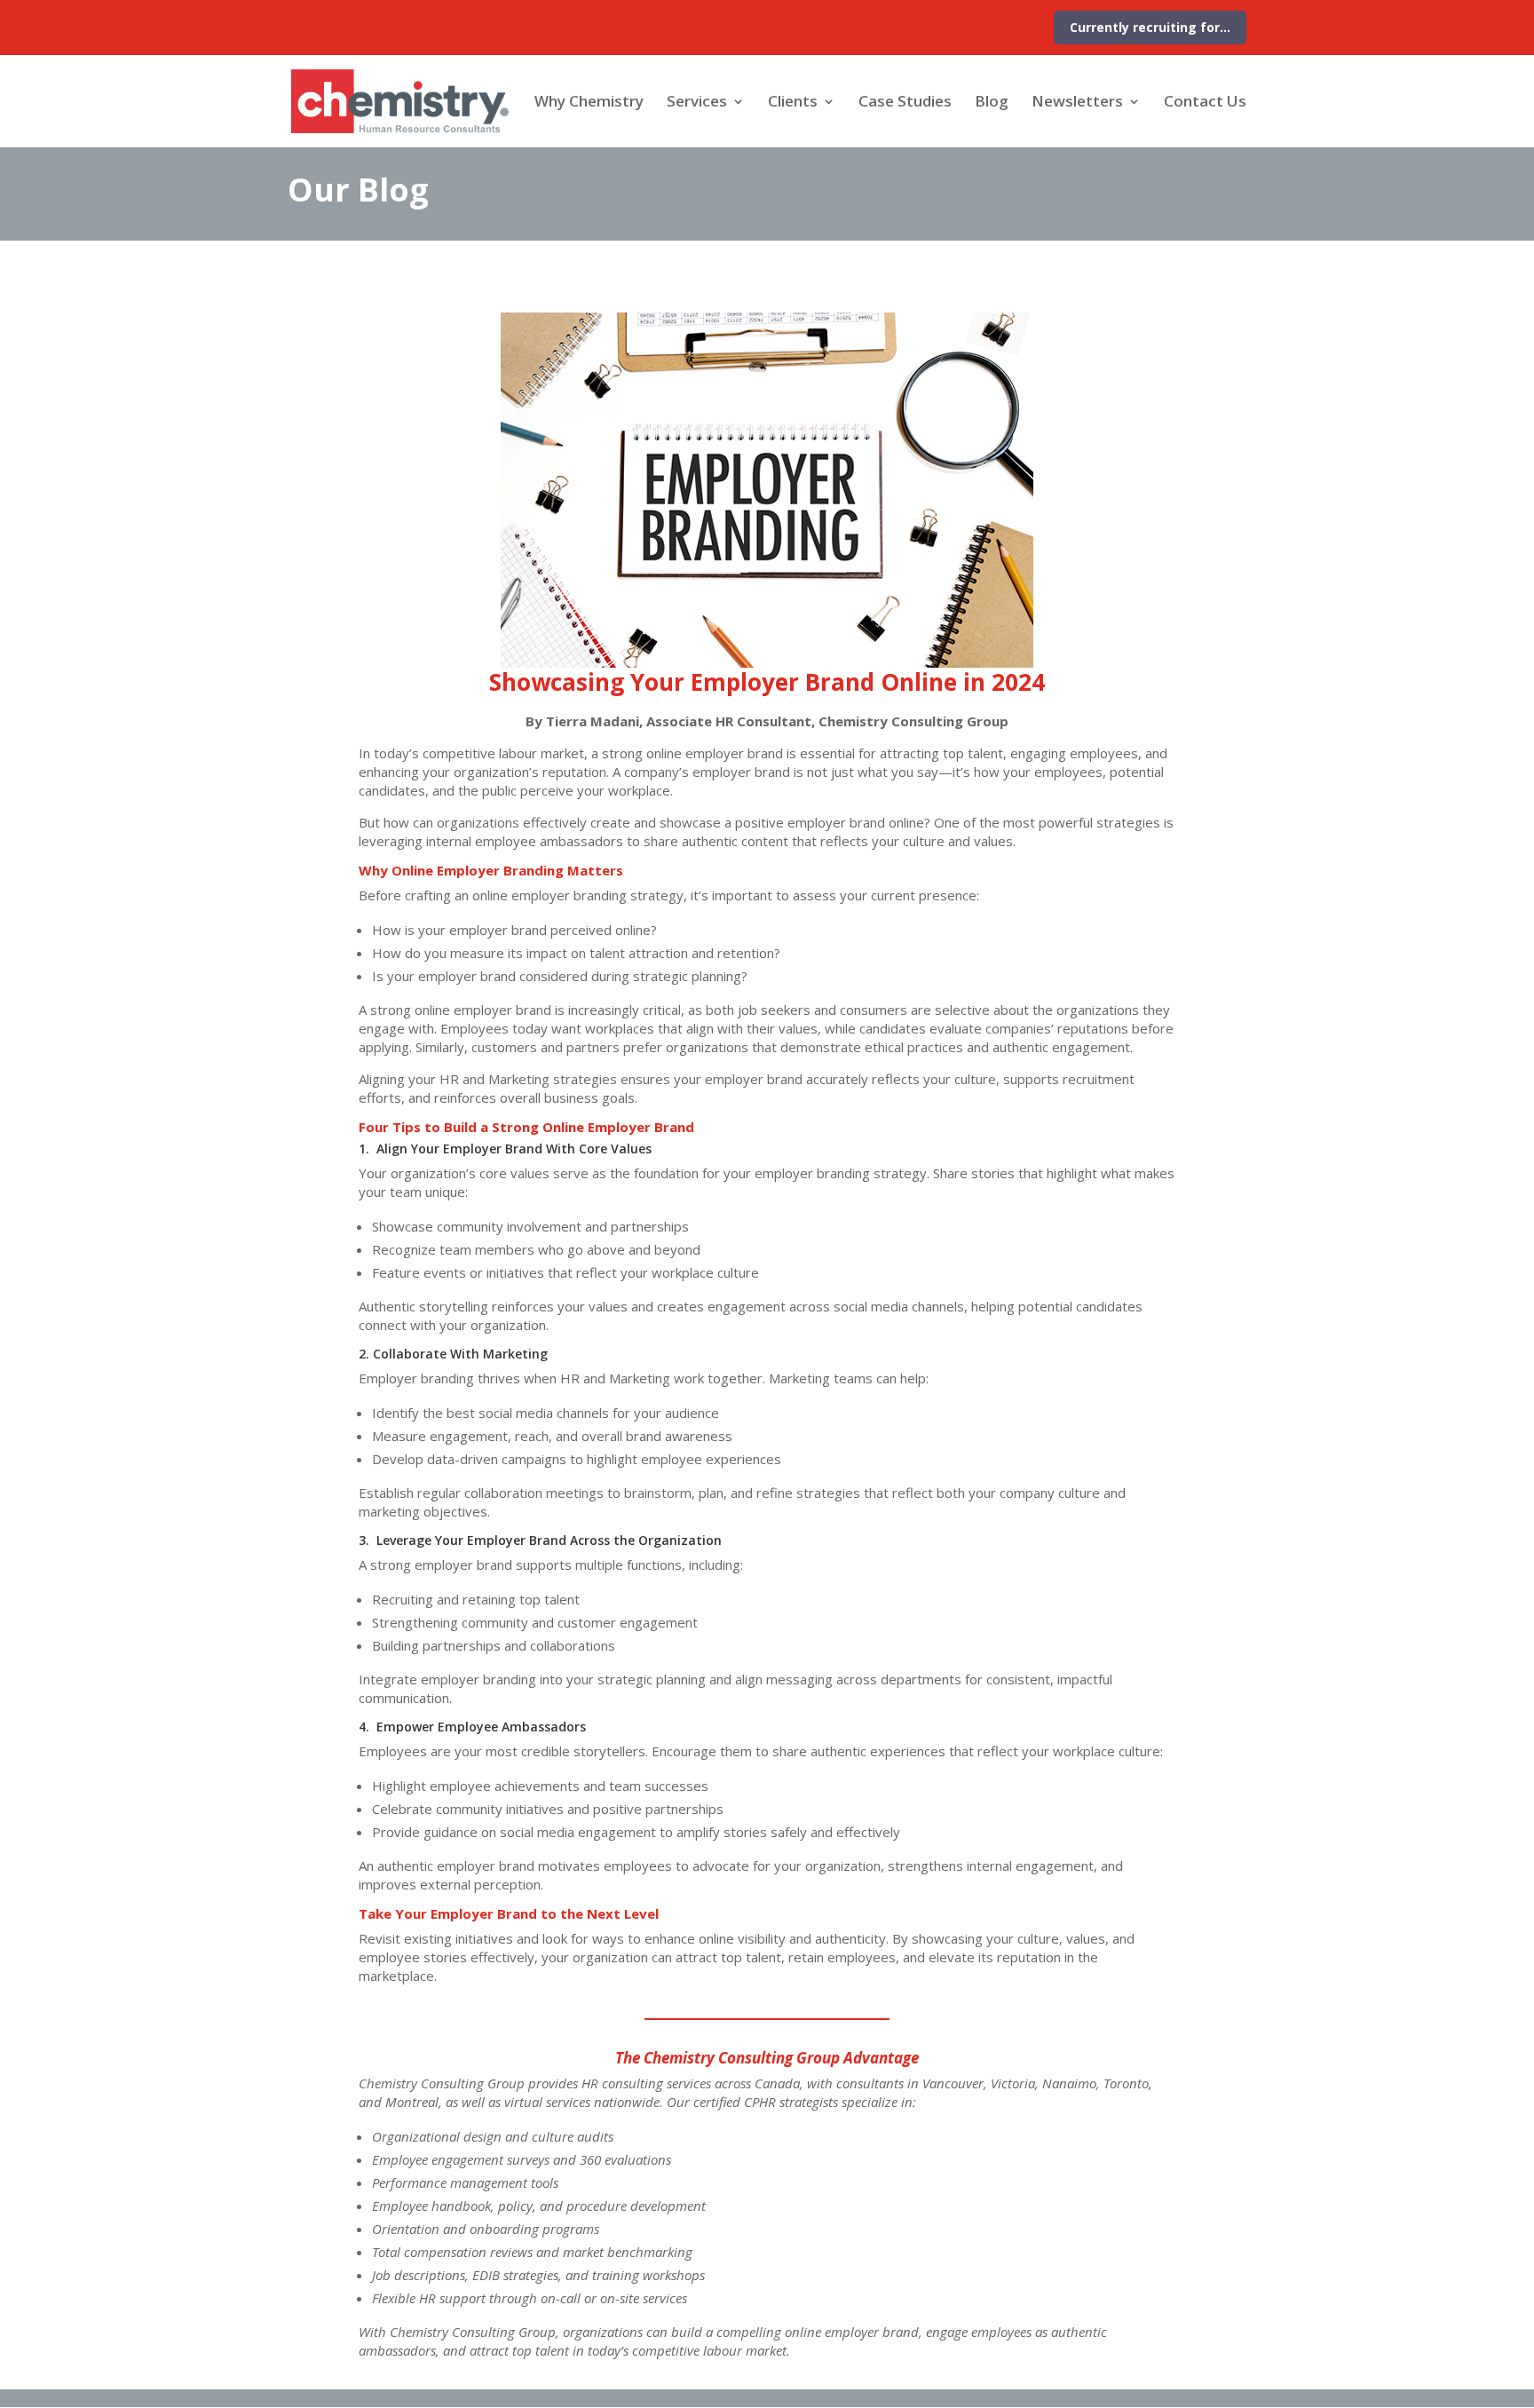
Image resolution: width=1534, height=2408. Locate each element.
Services (697, 103)
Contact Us (1205, 103)
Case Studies (905, 103)
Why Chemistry (589, 103)
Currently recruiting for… (1150, 27)
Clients (793, 103)
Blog (992, 103)
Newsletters (1077, 103)
